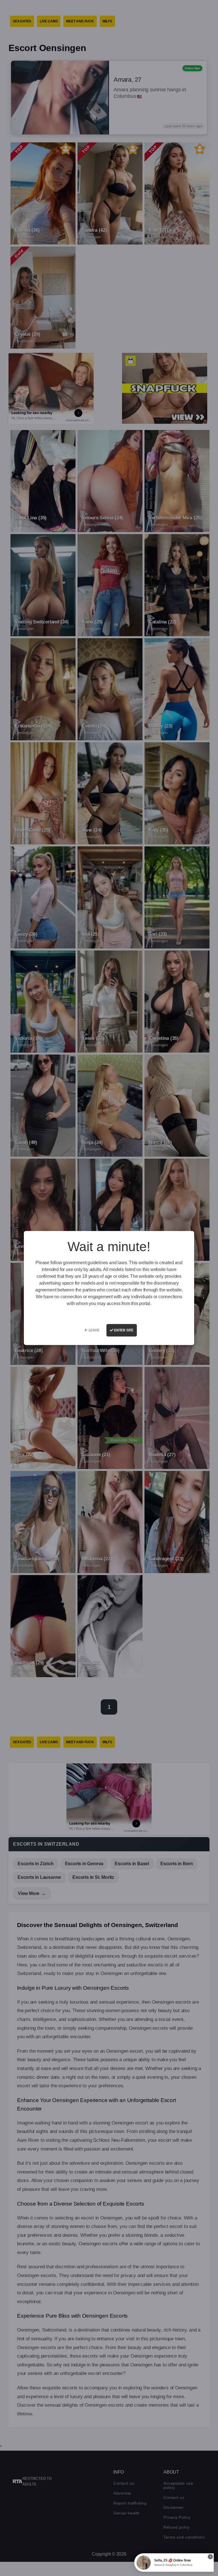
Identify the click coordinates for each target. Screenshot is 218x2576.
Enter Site (123, 1330)
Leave (94, 1330)
